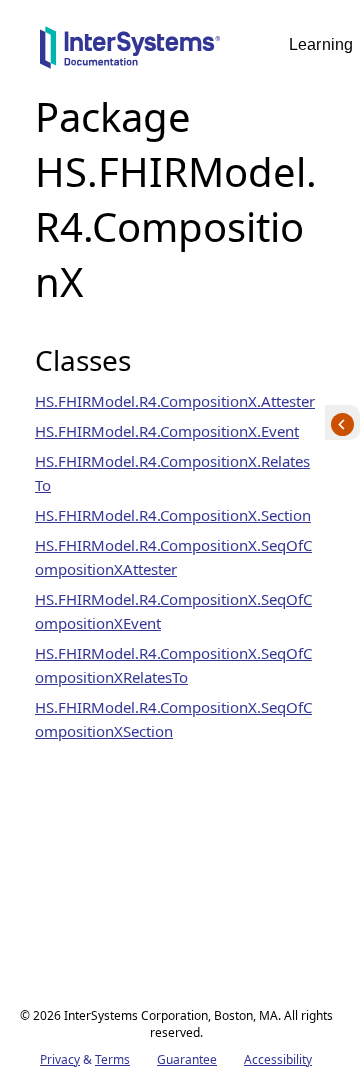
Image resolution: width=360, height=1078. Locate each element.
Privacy (60, 1059)
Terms (112, 1059)
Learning (321, 44)
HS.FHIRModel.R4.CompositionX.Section (173, 515)
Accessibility (278, 1059)
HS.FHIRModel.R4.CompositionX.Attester (175, 401)
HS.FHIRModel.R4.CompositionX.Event (167, 431)
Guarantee (187, 1059)
